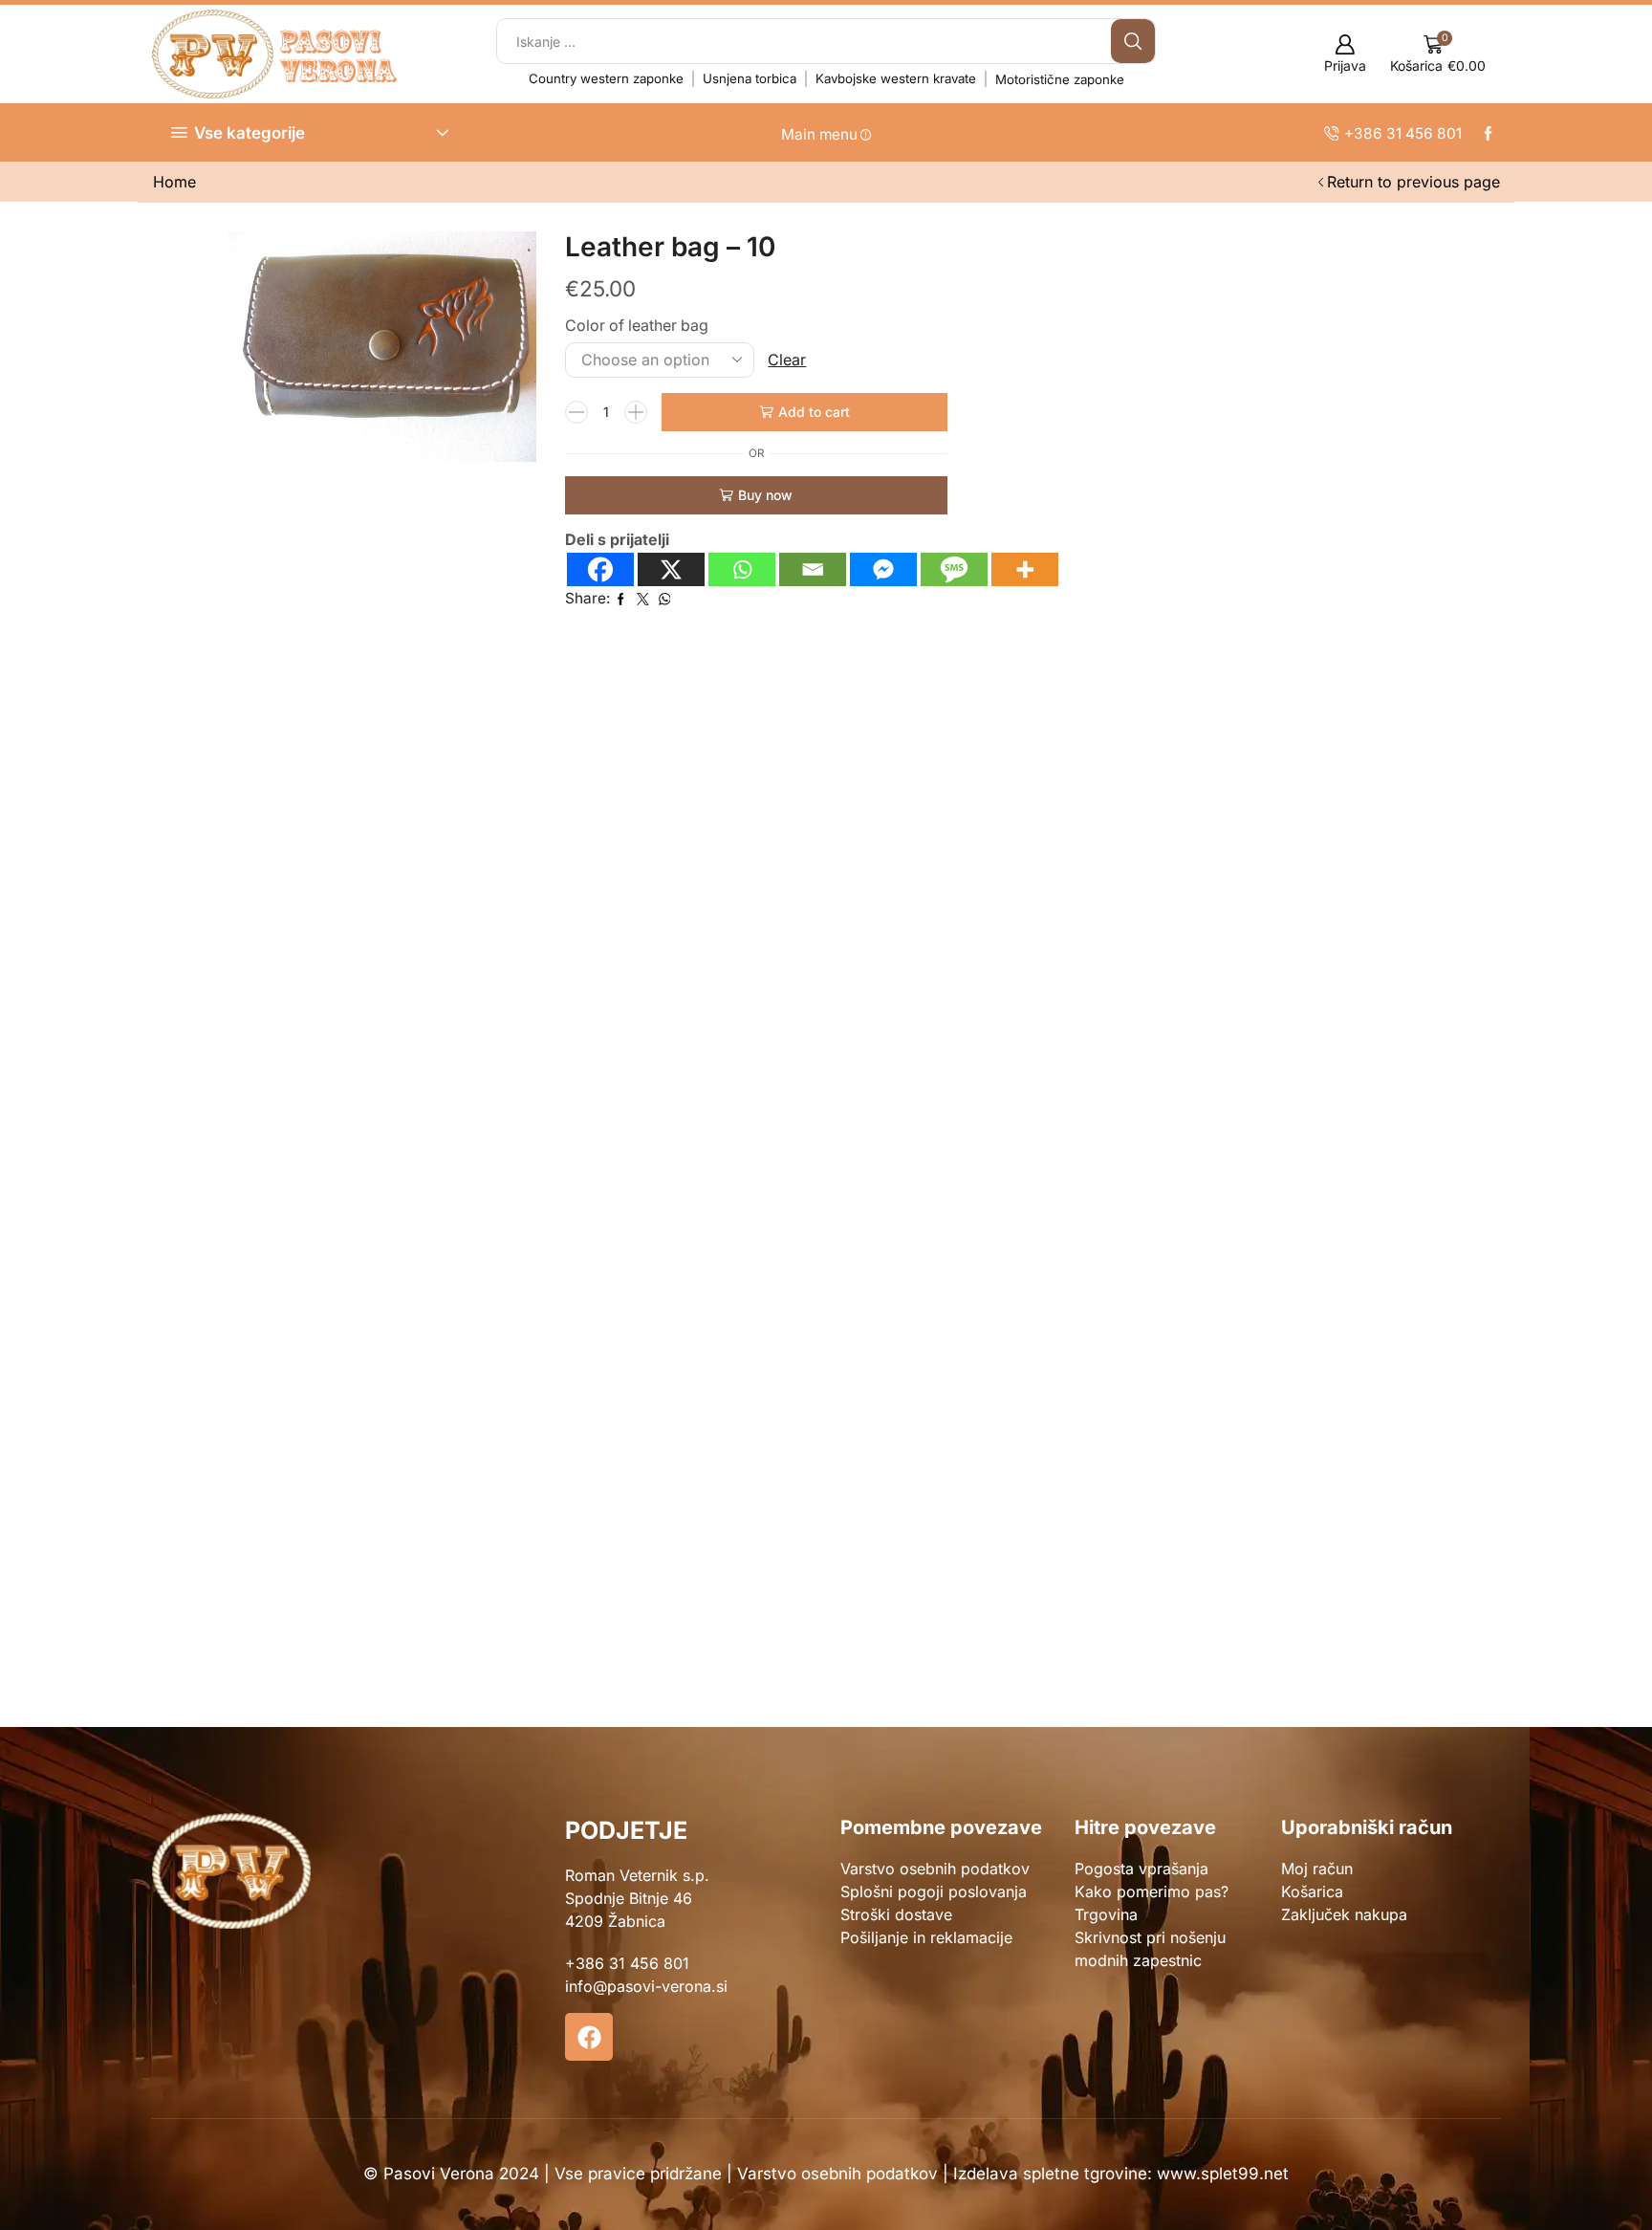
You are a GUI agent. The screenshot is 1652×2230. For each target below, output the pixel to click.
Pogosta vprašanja (1141, 1869)
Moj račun (1317, 1869)
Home (174, 182)
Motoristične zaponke (1060, 79)
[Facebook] (600, 569)
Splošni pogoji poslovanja (934, 1891)
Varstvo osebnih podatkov (935, 1869)
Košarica (1312, 1891)
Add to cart (814, 412)
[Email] (813, 569)
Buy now (765, 495)
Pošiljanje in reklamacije (926, 1937)
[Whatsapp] (742, 569)
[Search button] (1133, 41)
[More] (1025, 569)
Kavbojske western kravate (896, 78)
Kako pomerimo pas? (1152, 1891)
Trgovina (1106, 1914)
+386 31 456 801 (627, 1963)
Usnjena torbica (750, 78)
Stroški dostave (896, 1914)
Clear (787, 360)
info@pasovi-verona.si (646, 1986)
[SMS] (954, 569)
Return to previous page (1413, 182)
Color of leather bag (637, 326)
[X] (671, 569)
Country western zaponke (606, 78)
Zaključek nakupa (1344, 1914)
